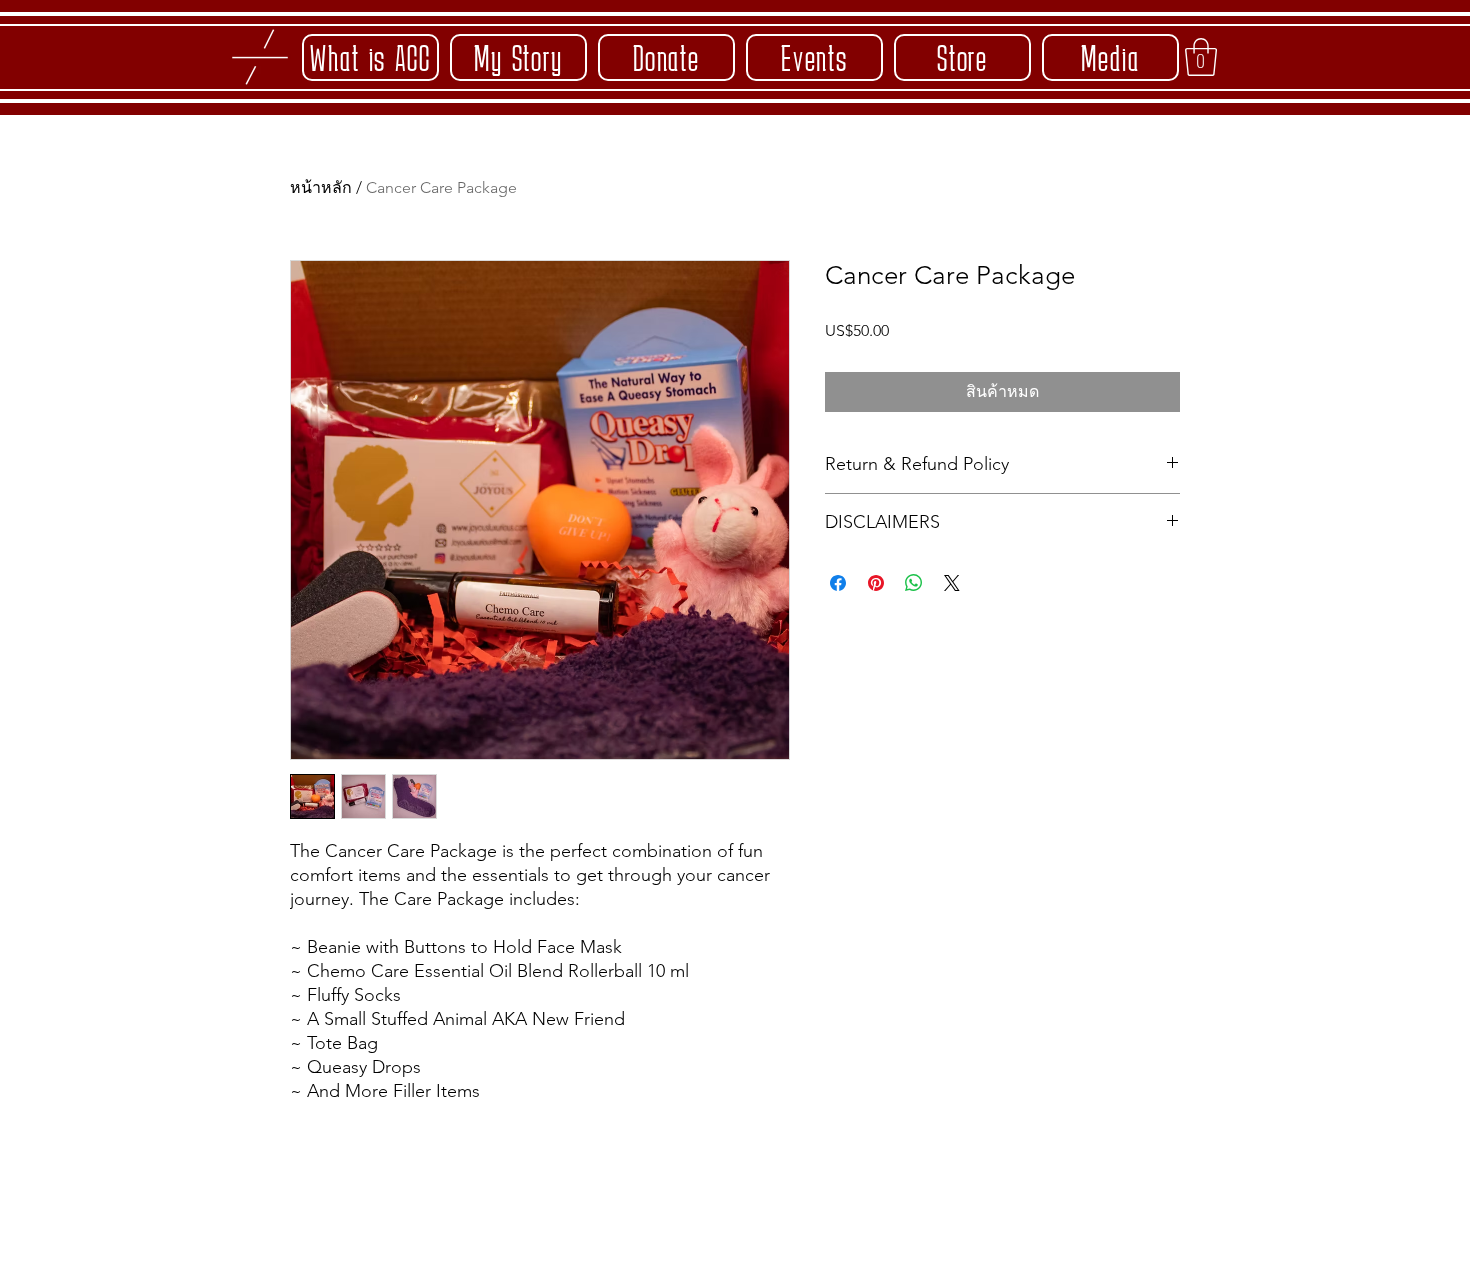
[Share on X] (952, 583)
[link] (1201, 57)
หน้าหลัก (321, 187)
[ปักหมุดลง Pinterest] (876, 583)
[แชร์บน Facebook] (838, 583)
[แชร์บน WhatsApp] (914, 583)
